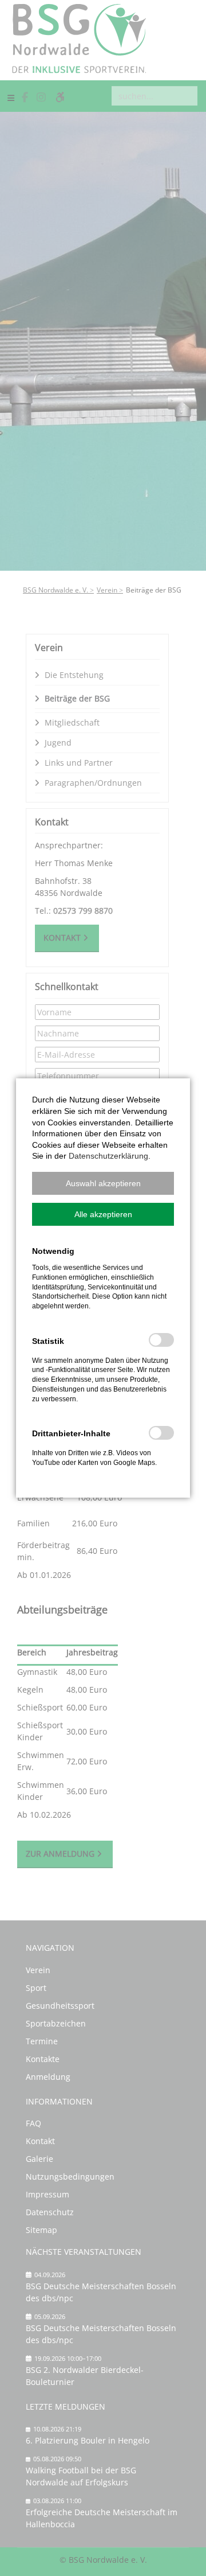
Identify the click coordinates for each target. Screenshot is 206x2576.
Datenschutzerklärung (108, 1156)
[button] (103, 1183)
